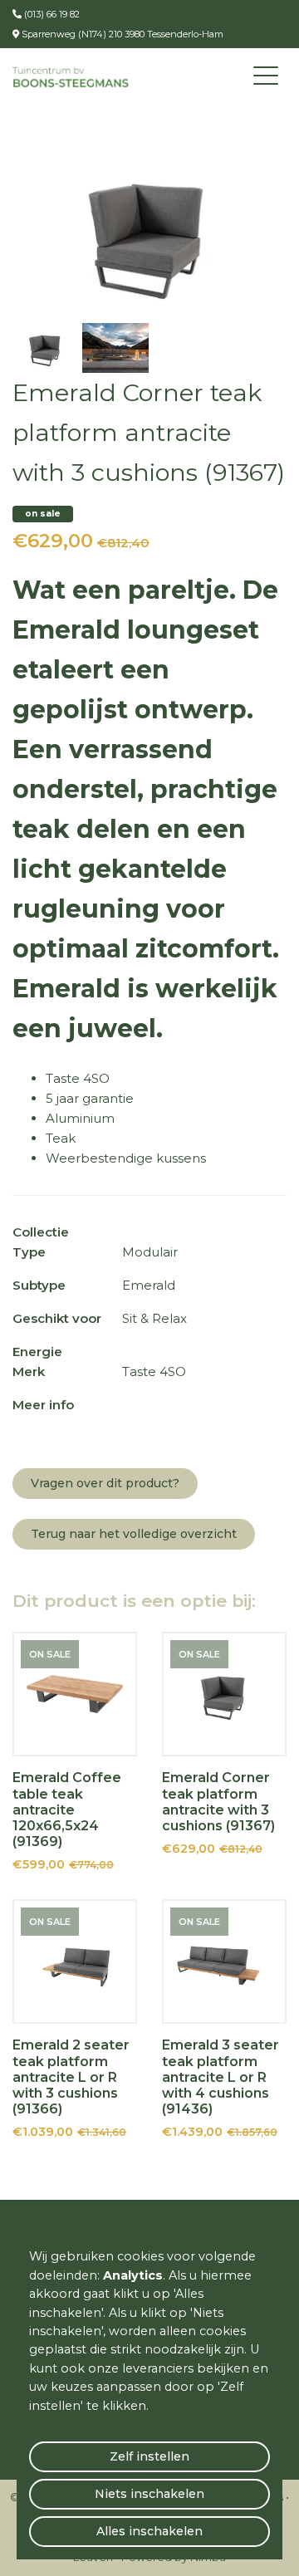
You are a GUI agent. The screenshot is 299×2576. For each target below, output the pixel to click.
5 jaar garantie (90, 1098)
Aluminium (80, 1118)
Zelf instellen (149, 2456)
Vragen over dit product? (105, 1483)
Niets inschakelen (149, 2494)
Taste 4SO (78, 1078)
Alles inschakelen (149, 2531)
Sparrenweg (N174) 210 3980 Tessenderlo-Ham (121, 34)
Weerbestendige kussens (126, 1158)
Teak (61, 1138)
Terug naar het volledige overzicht (134, 1534)
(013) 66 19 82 (51, 14)
